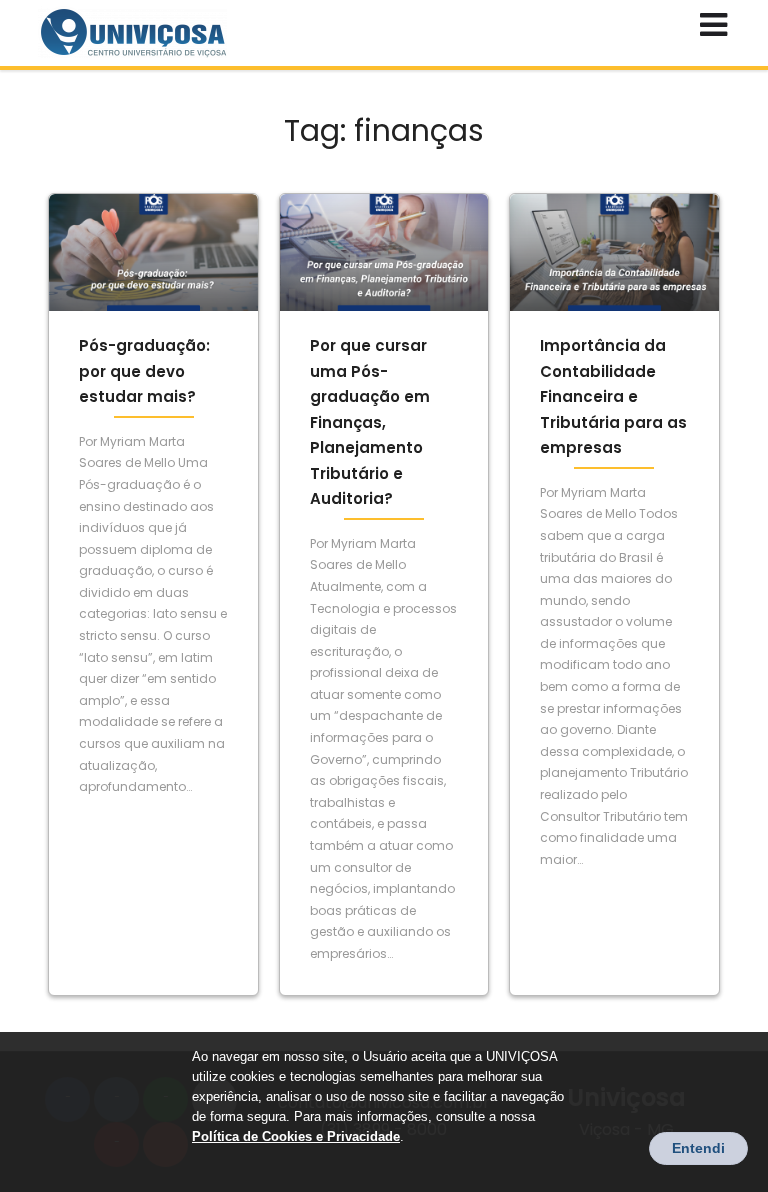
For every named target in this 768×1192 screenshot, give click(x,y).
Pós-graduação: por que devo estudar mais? (144, 371)
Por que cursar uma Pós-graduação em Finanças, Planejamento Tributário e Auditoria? (370, 422)
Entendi (698, 1148)
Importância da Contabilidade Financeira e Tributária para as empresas (613, 396)
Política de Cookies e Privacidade (296, 1136)
